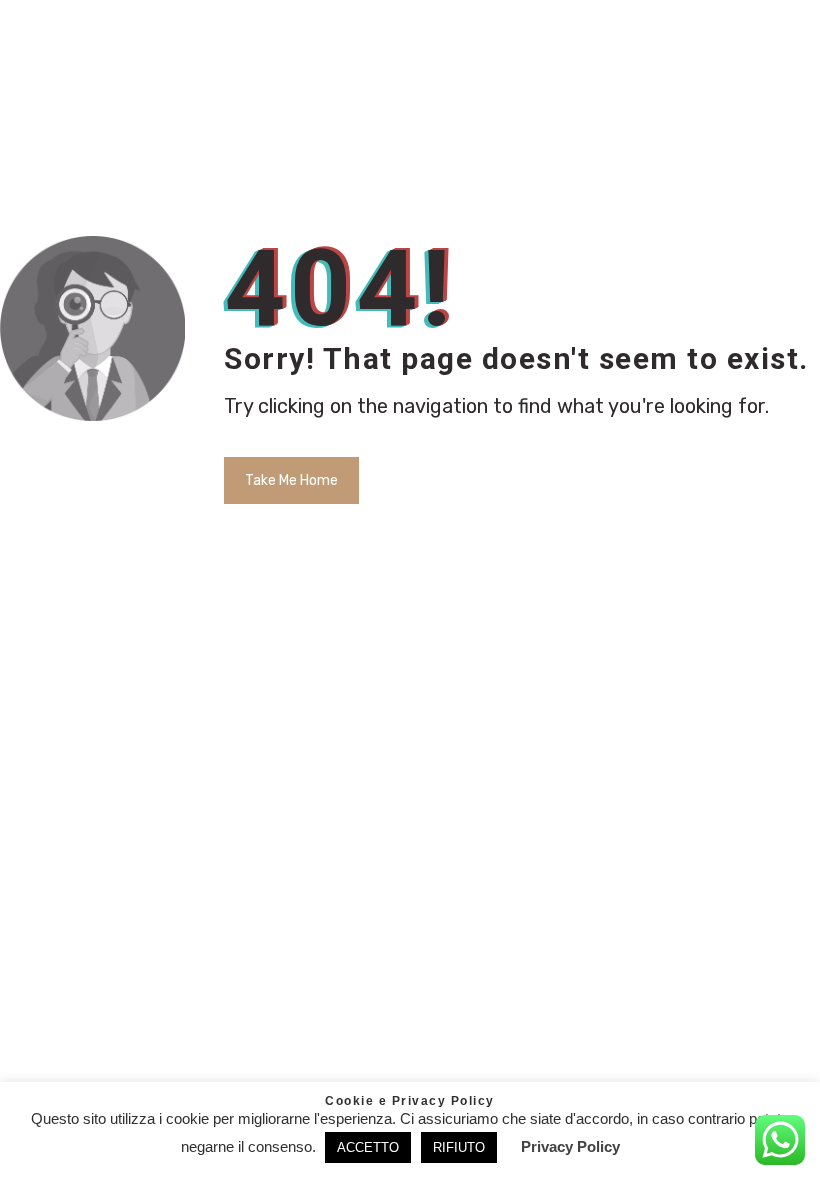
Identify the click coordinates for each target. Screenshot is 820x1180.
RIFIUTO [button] (459, 1147)
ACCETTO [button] (368, 1147)
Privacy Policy (570, 1146)
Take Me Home (291, 480)
